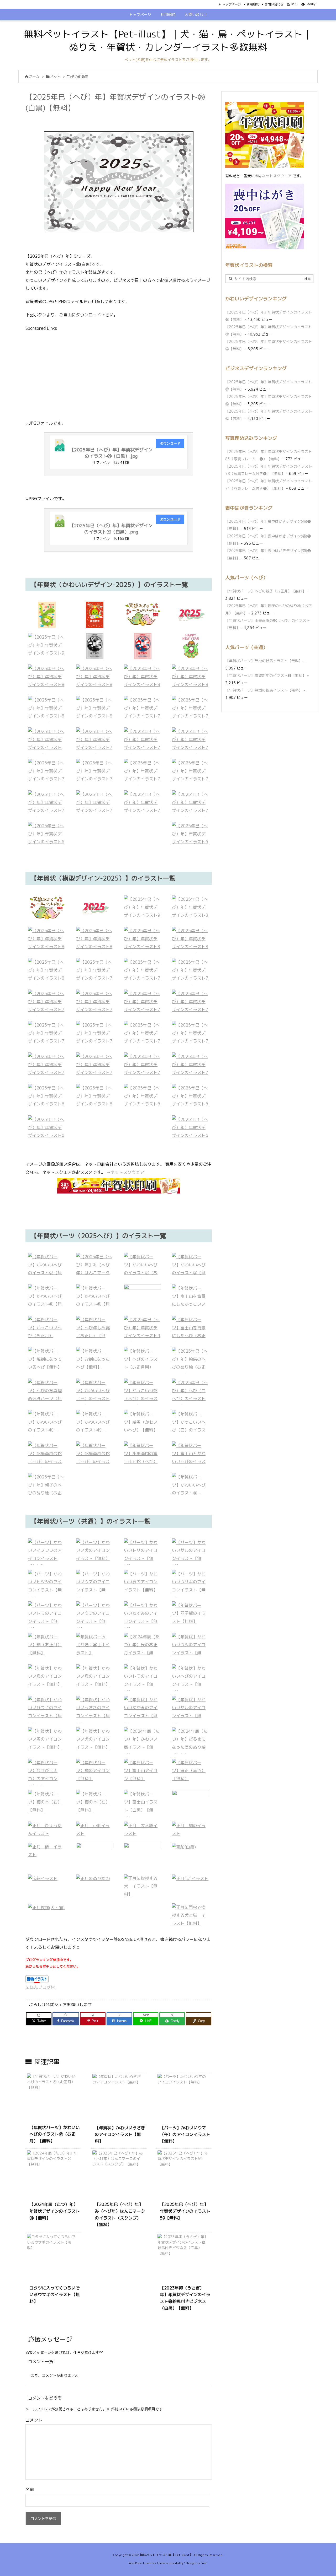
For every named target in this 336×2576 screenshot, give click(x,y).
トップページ (232, 4)
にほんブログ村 (40, 1987)
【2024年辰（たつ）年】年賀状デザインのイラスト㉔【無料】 (55, 2211)
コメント (34, 2420)
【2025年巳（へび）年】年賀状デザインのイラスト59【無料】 (185, 2211)
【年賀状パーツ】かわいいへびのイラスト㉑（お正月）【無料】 (55, 2134)
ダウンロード (170, 443)
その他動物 (80, 77)
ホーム (34, 77)
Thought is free (196, 2563)
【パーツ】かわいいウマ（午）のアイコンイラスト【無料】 (185, 2134)
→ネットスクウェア (125, 1172)
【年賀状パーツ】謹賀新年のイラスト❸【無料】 (266, 675)
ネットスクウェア (277, 176)
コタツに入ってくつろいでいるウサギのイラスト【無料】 (55, 2295)
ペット (55, 77)
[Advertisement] (119, 375)
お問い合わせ (274, 4)
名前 (30, 2489)
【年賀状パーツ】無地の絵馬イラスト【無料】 (264, 661)
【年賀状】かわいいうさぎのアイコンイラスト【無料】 (120, 2134)
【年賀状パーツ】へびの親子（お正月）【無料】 (266, 591)
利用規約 (253, 4)
